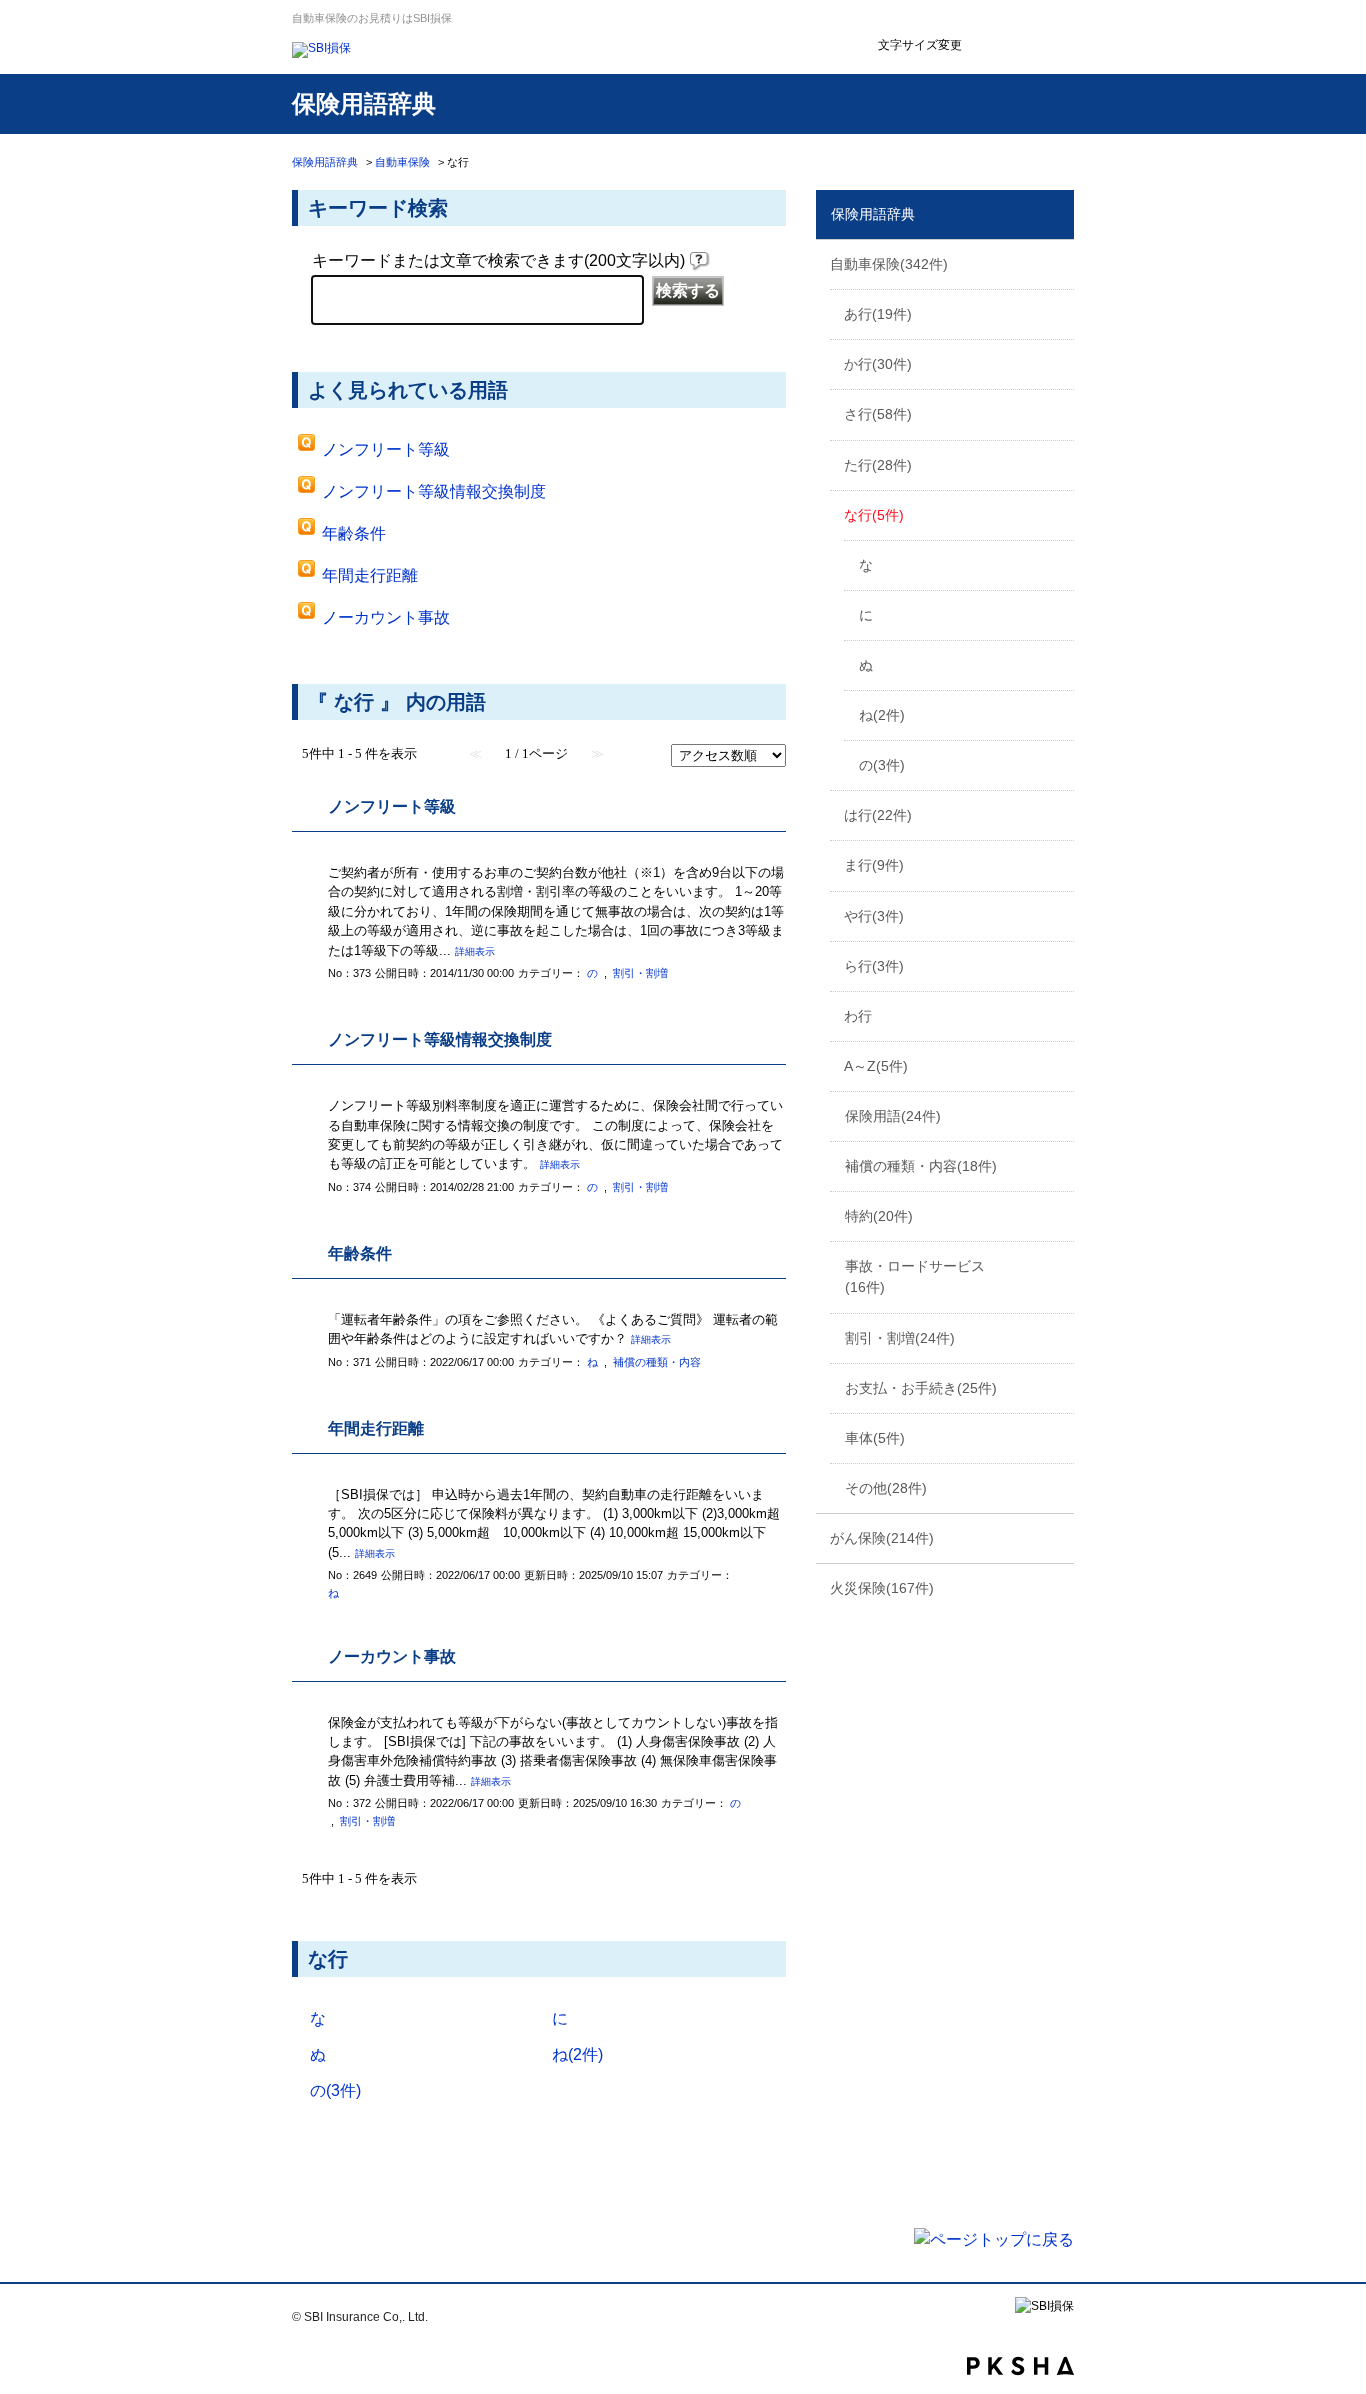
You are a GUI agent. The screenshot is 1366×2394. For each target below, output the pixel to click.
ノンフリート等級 (386, 449)
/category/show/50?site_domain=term (1057, 514)
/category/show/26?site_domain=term (1057, 313)
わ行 (858, 1016)
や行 (874, 916)
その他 (886, 1488)
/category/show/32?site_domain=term (1057, 363)
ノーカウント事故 (386, 617)
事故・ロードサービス (915, 1276)
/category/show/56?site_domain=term (1057, 814)
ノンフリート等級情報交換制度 (434, 491)
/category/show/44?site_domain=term (1057, 464)
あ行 (878, 314)
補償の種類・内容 (921, 1166)
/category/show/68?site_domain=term (1057, 915)
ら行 (874, 966)
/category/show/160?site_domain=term (1057, 1587)
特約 (879, 1216)
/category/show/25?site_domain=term (1057, 263)
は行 (878, 815)
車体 (875, 1438)
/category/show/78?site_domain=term (1057, 1015)
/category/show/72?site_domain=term (1057, 965)
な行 (874, 515)
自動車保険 (402, 162)
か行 (878, 364)
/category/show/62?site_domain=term (1057, 864)
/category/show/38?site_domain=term (1057, 413)
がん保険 (882, 1538)
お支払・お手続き (921, 1388)
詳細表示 (475, 951)
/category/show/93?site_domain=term (1057, 1537)
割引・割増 (900, 1338)
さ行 (878, 414)
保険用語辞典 (325, 162)
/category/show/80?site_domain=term (1057, 1065)
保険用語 (893, 1116)
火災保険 (882, 1588)
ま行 (874, 865)
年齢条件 (354, 533)
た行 (878, 465)
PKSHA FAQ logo (1020, 2366)
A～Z (876, 1066)
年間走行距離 (370, 575)
